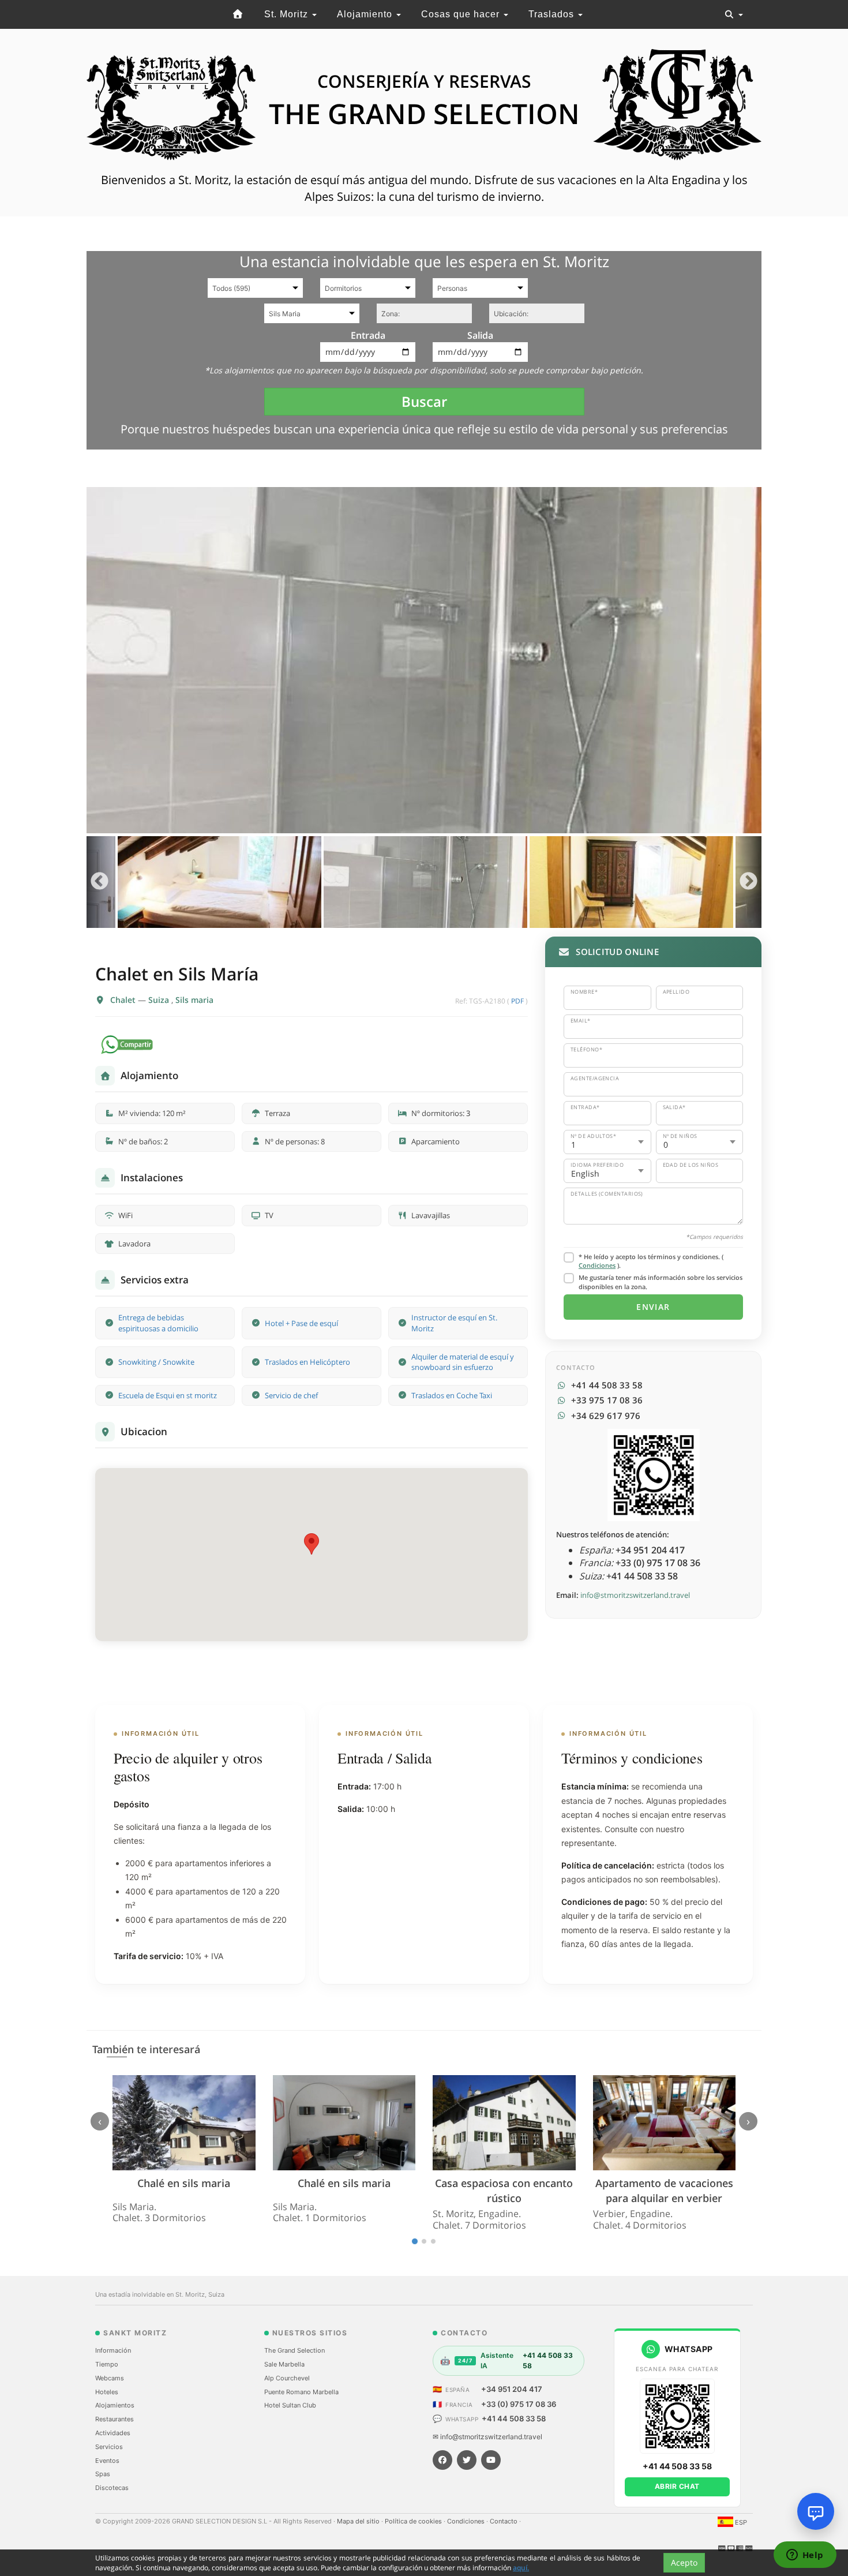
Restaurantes (115, 2419)
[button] (312, 1544)
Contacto (504, 2521)
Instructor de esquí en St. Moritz (454, 1323)
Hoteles (107, 2392)
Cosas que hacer (462, 14)
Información (113, 2350)
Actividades (113, 2433)
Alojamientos (115, 2405)
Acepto (684, 2562)
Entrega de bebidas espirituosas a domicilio (158, 1323)
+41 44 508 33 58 (514, 2418)
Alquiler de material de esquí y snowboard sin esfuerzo (463, 1362)
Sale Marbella (284, 2364)
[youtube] (491, 2460)
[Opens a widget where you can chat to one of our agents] (805, 2556)
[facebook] (442, 2460)
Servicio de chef (291, 1395)
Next (748, 882)
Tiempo (107, 2364)
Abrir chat (677, 2486)
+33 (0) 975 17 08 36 (519, 2404)
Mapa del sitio (359, 2521)
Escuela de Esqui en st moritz (168, 1395)
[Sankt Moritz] (238, 14)
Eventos (107, 2461)
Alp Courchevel (287, 2378)
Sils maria (194, 1000)
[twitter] (467, 2460)
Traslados (553, 14)
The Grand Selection (294, 2350)
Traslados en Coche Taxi (452, 1395)
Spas (103, 2474)
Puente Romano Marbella (301, 2392)
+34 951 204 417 (512, 2389)
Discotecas (112, 2488)
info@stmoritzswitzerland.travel (635, 1595)
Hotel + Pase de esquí (301, 1323)
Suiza (160, 1000)
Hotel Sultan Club (290, 2405)
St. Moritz (288, 14)
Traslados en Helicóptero (307, 1362)
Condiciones (597, 1265)
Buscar (424, 401)
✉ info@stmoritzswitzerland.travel (487, 2437)
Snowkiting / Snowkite (156, 1362)
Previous (100, 882)
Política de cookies (414, 2521)
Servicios (109, 2447)
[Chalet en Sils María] (424, 660)
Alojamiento (366, 14)
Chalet (124, 1000)
